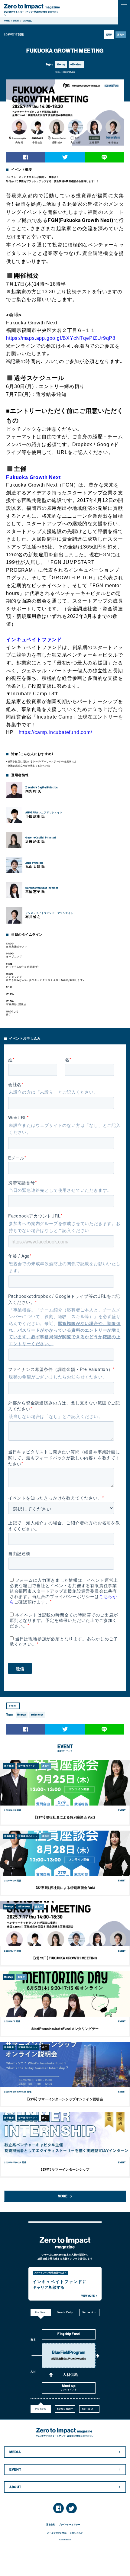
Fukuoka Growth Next (33, 477)
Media (15, 2452)
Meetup (61, 64)
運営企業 (51, 2525)
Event (15, 2470)
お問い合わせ (77, 2533)
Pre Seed (41, 2312)
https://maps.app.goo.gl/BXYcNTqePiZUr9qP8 (61, 338)
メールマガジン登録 (57, 2533)
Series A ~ (89, 2312)
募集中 (121, 35)
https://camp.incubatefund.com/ (55, 732)
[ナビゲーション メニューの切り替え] (124, 6)
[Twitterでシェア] (65, 157)
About (15, 2487)
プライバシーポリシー (69, 2525)
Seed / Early (65, 2312)
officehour (77, 64)
